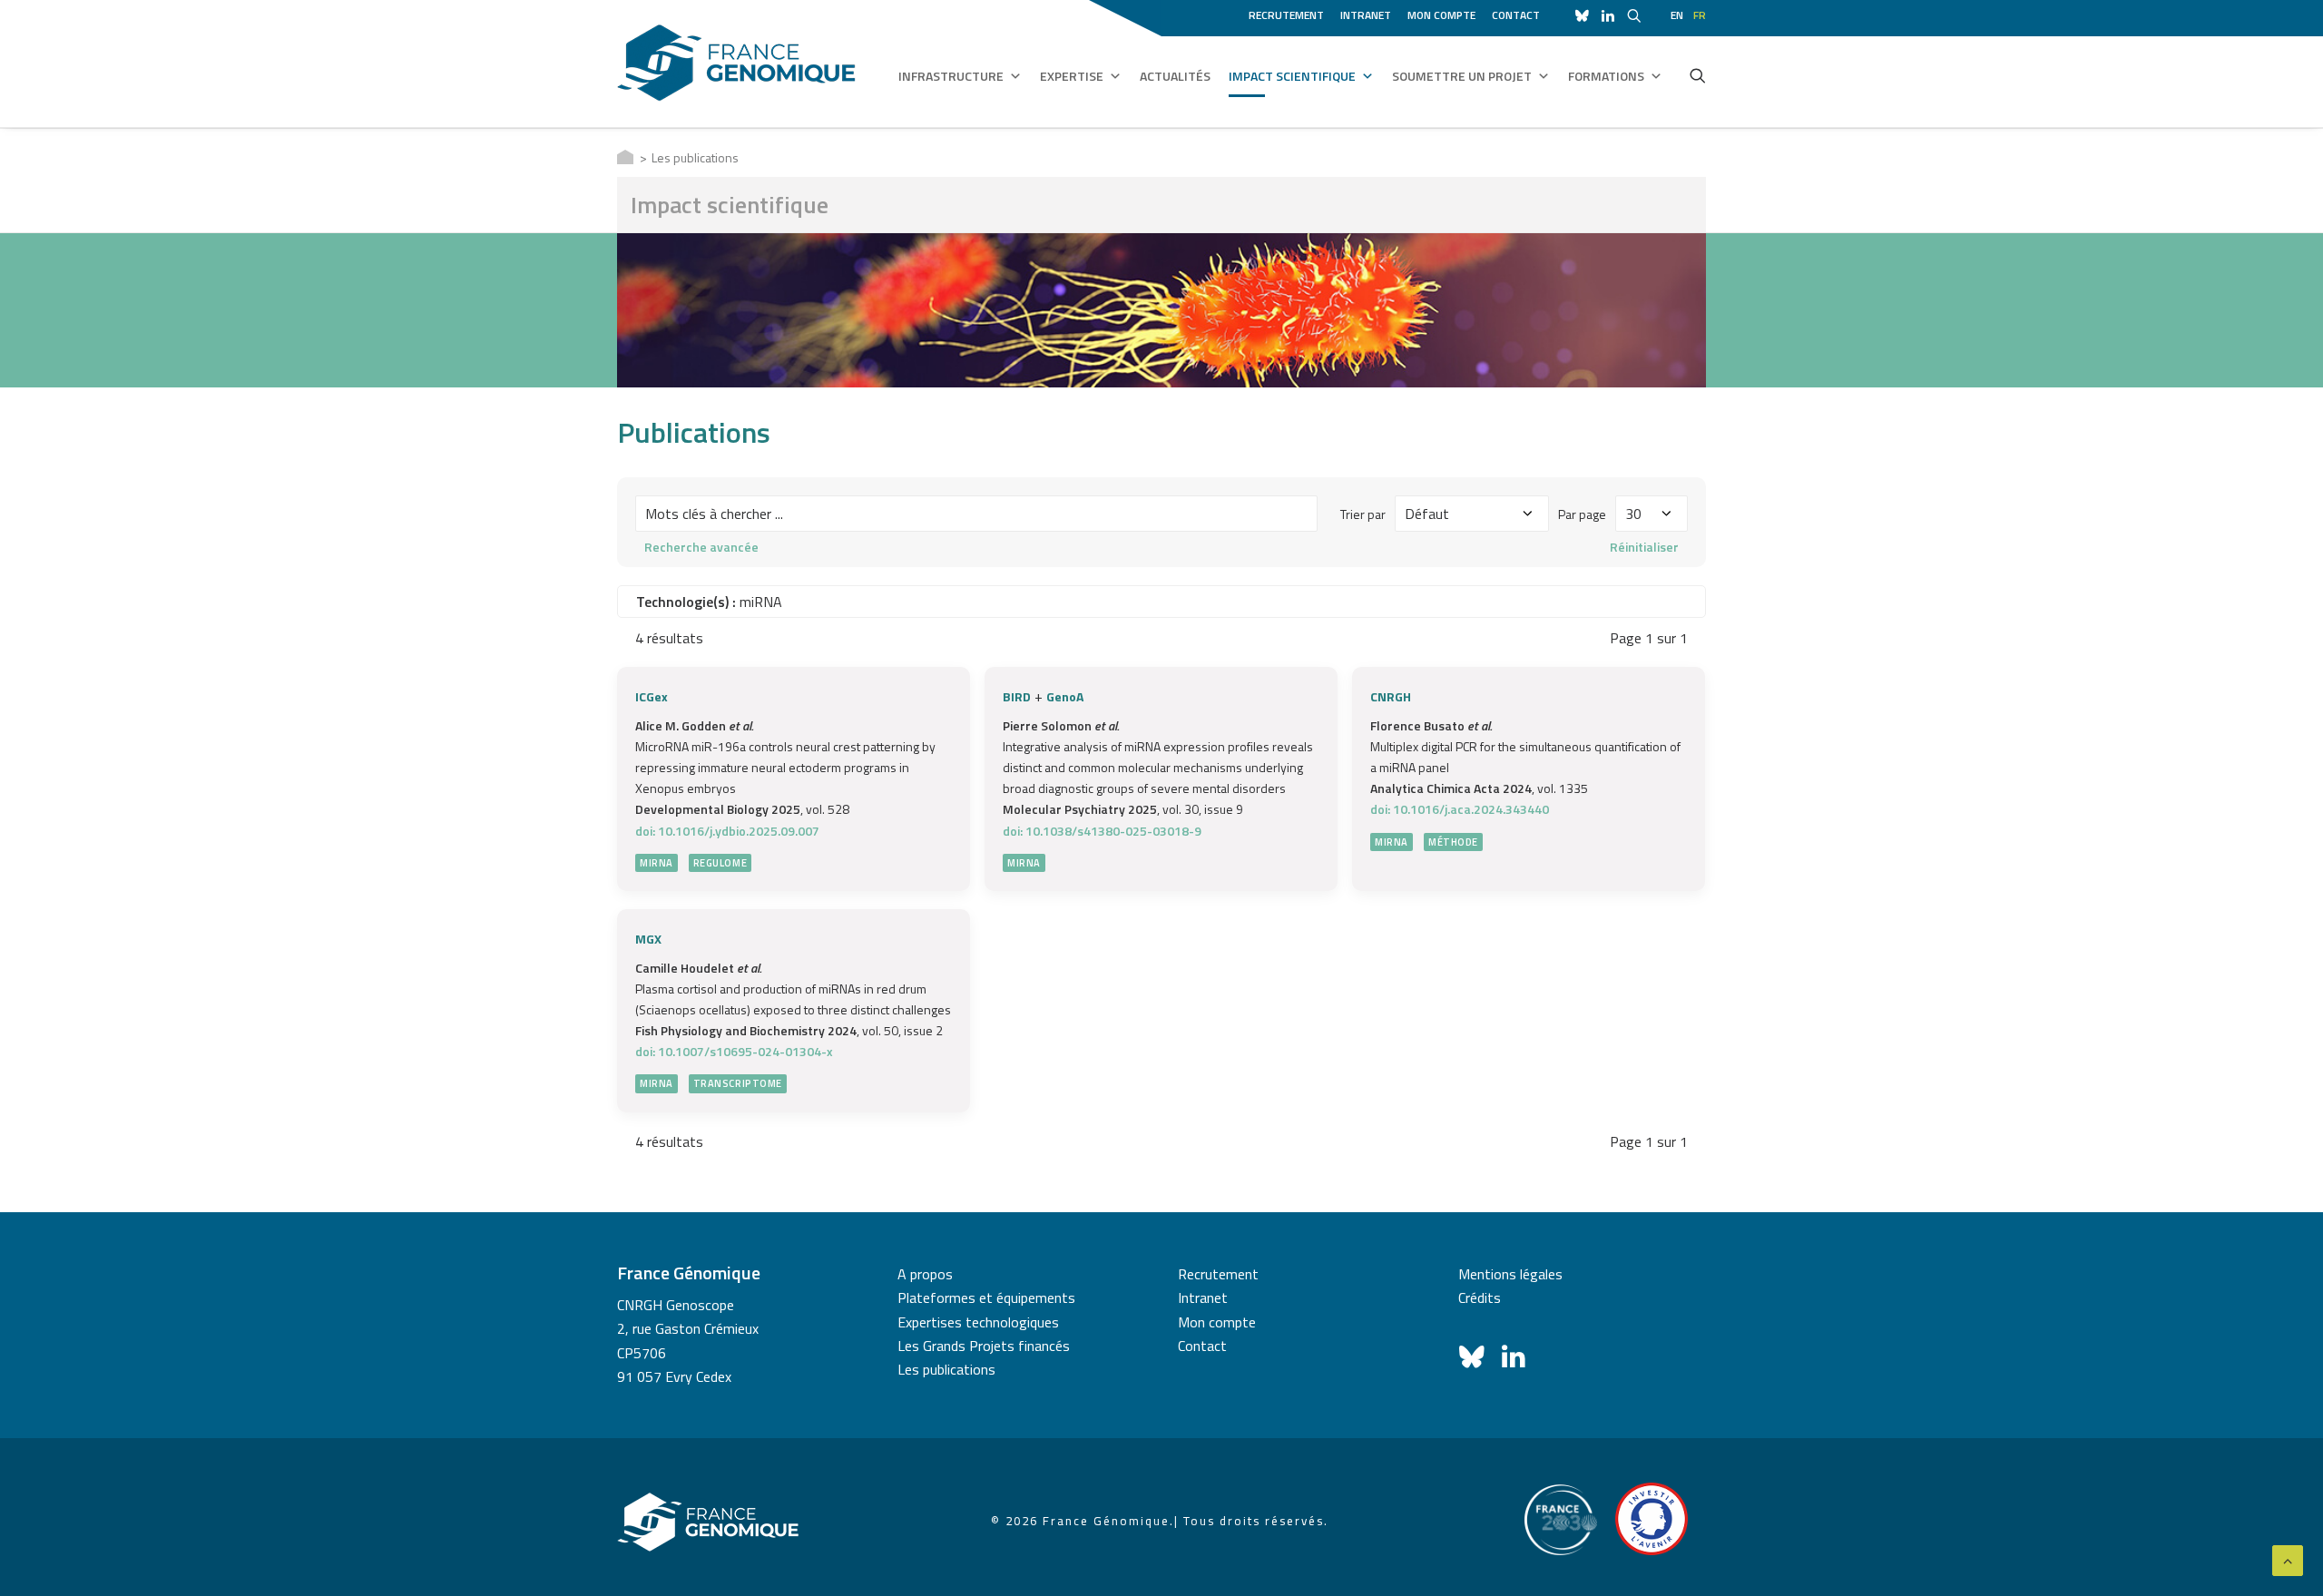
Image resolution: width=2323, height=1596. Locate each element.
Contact (1516, 15)
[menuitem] (1289, 13)
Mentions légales (1510, 1274)
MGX (648, 939)
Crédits (1480, 1297)
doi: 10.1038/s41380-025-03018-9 (1102, 831)
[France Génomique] (736, 63)
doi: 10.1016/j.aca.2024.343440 (1460, 809)
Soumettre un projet (1462, 76)
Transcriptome (738, 1083)
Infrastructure (951, 76)
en (1677, 15)
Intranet (1366, 15)
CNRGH (1391, 696)
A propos (925, 1274)
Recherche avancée (701, 547)
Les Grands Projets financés (984, 1346)
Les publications (946, 1369)
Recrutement (1286, 15)
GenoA (1065, 696)
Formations (1606, 76)
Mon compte (1441, 15)
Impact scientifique (1292, 76)
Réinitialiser (1644, 547)
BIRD (1017, 696)
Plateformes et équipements (986, 1297)
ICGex (652, 696)
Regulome (720, 863)
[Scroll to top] (2288, 1559)
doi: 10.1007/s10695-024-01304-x (734, 1051)
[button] (1698, 75)
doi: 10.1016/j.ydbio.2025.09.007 (727, 831)
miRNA (657, 863)
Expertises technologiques (978, 1322)
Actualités (1175, 76)
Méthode (1453, 842)
